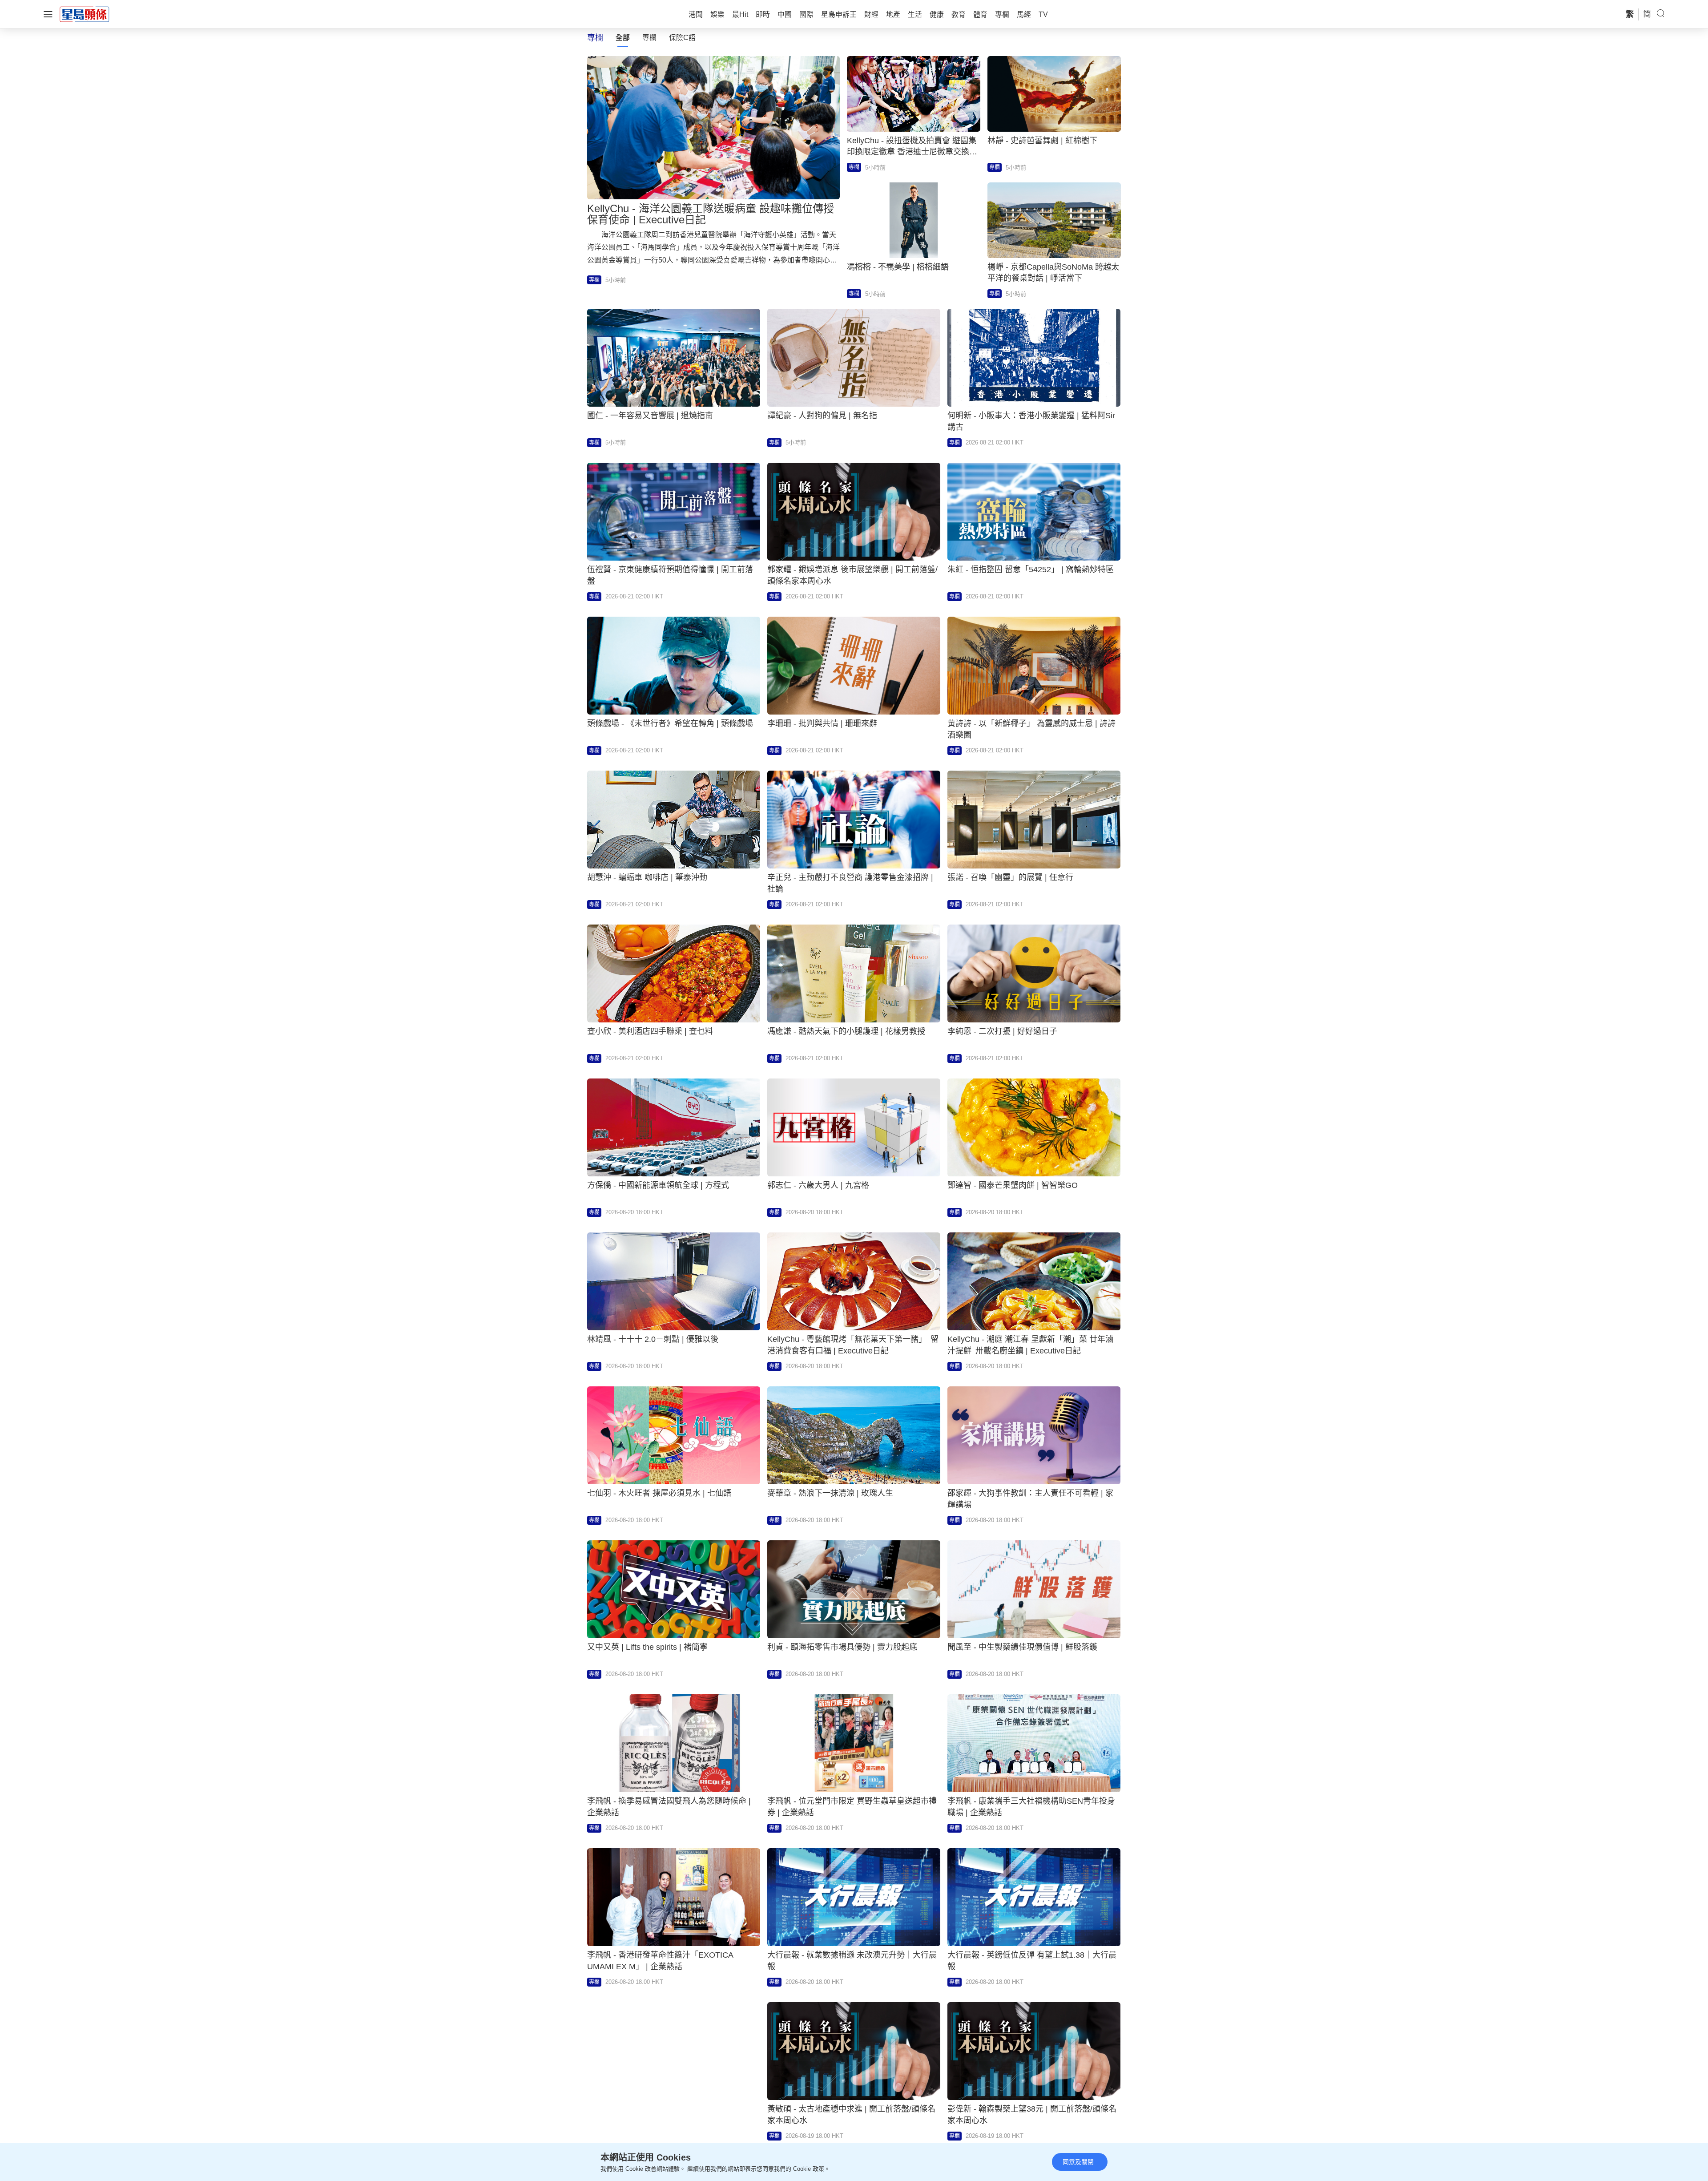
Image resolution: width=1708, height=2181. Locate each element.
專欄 (649, 38)
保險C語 (682, 38)
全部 (623, 38)
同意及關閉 (1078, 2162)
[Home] (85, 14)
